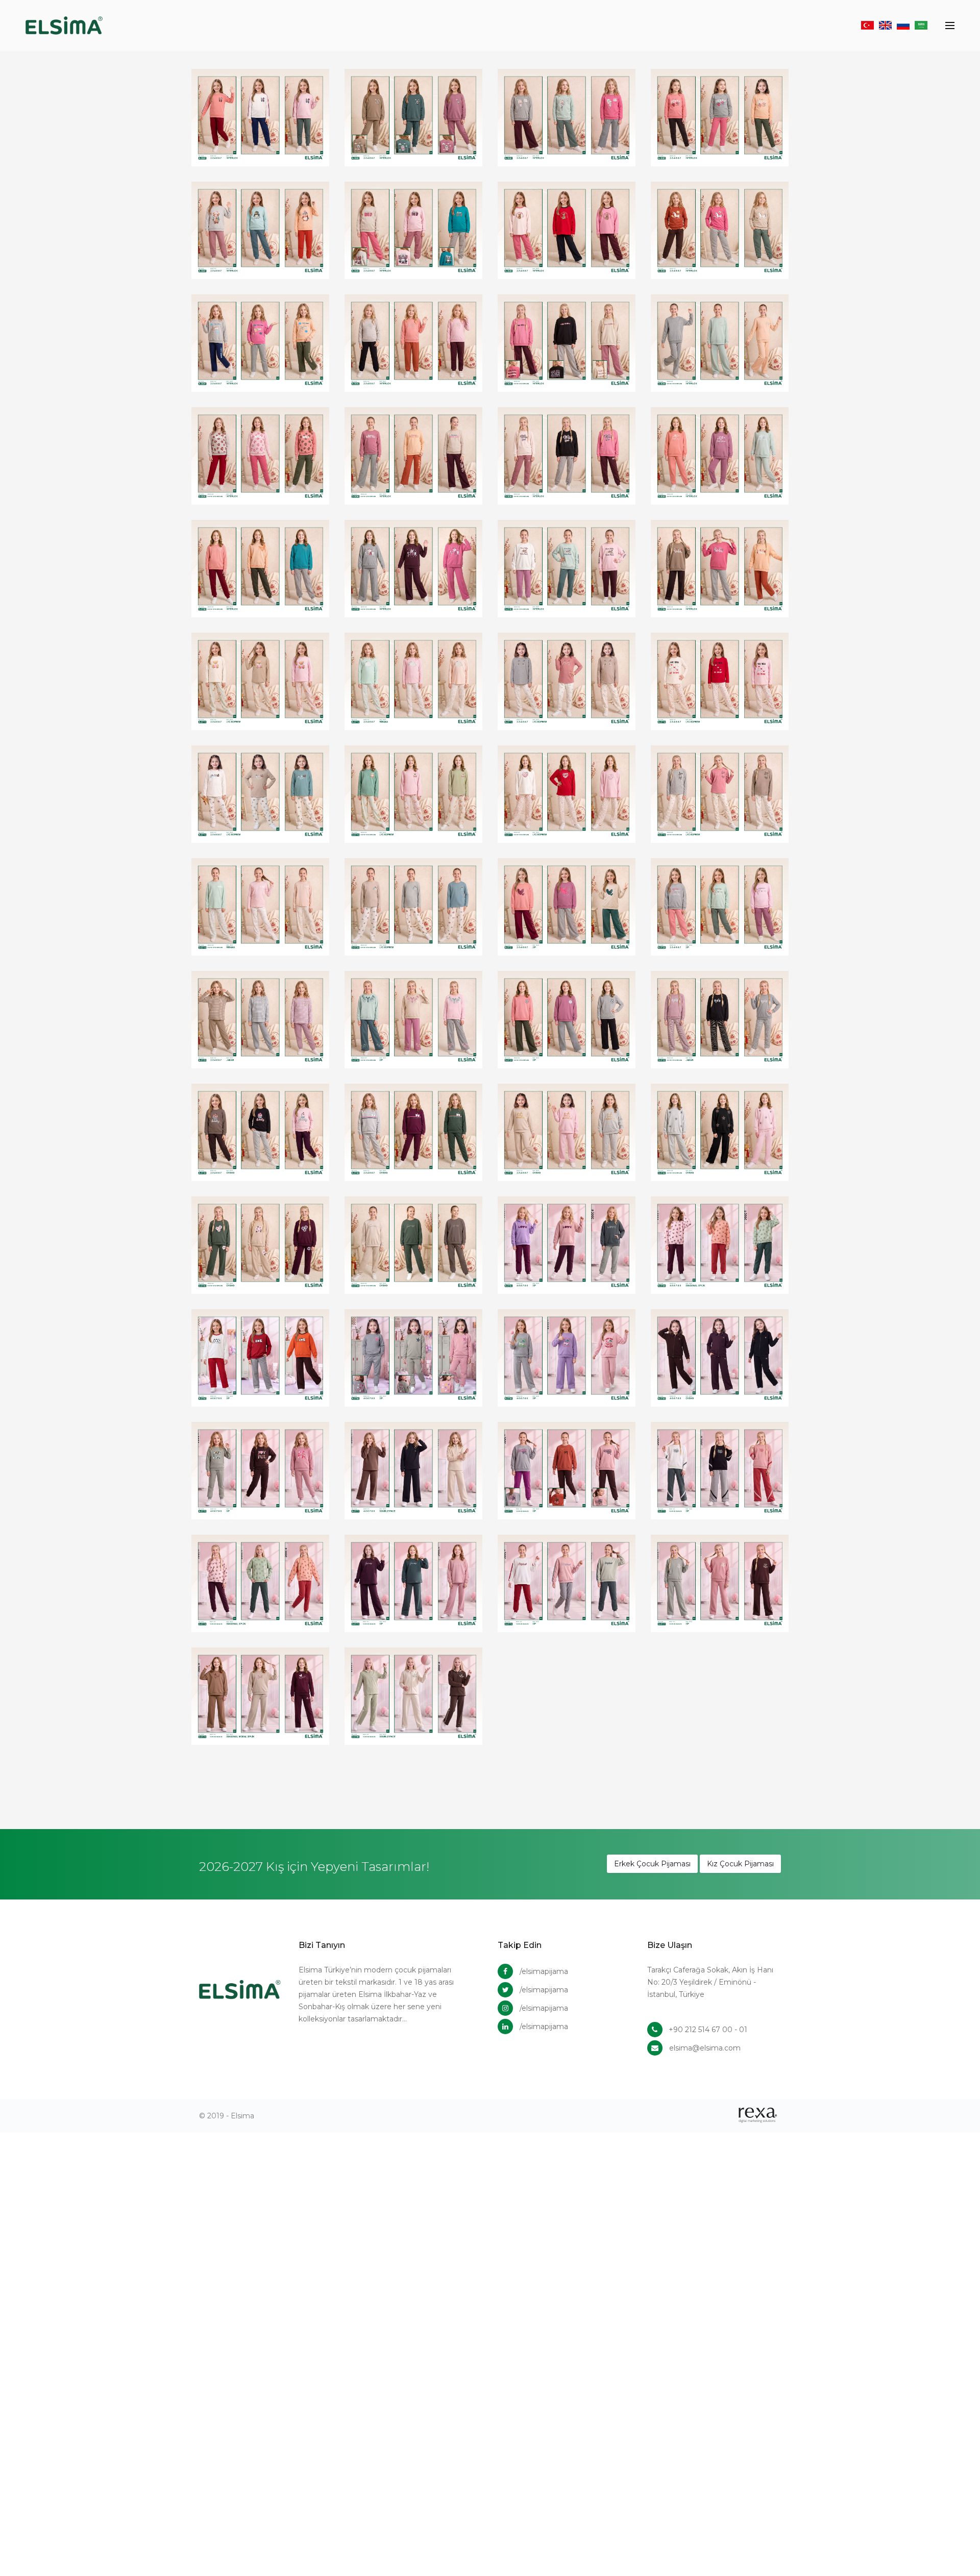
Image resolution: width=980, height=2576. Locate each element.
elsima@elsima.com (705, 2048)
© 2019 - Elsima (227, 2116)
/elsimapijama (544, 1971)
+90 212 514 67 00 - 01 (708, 2030)
